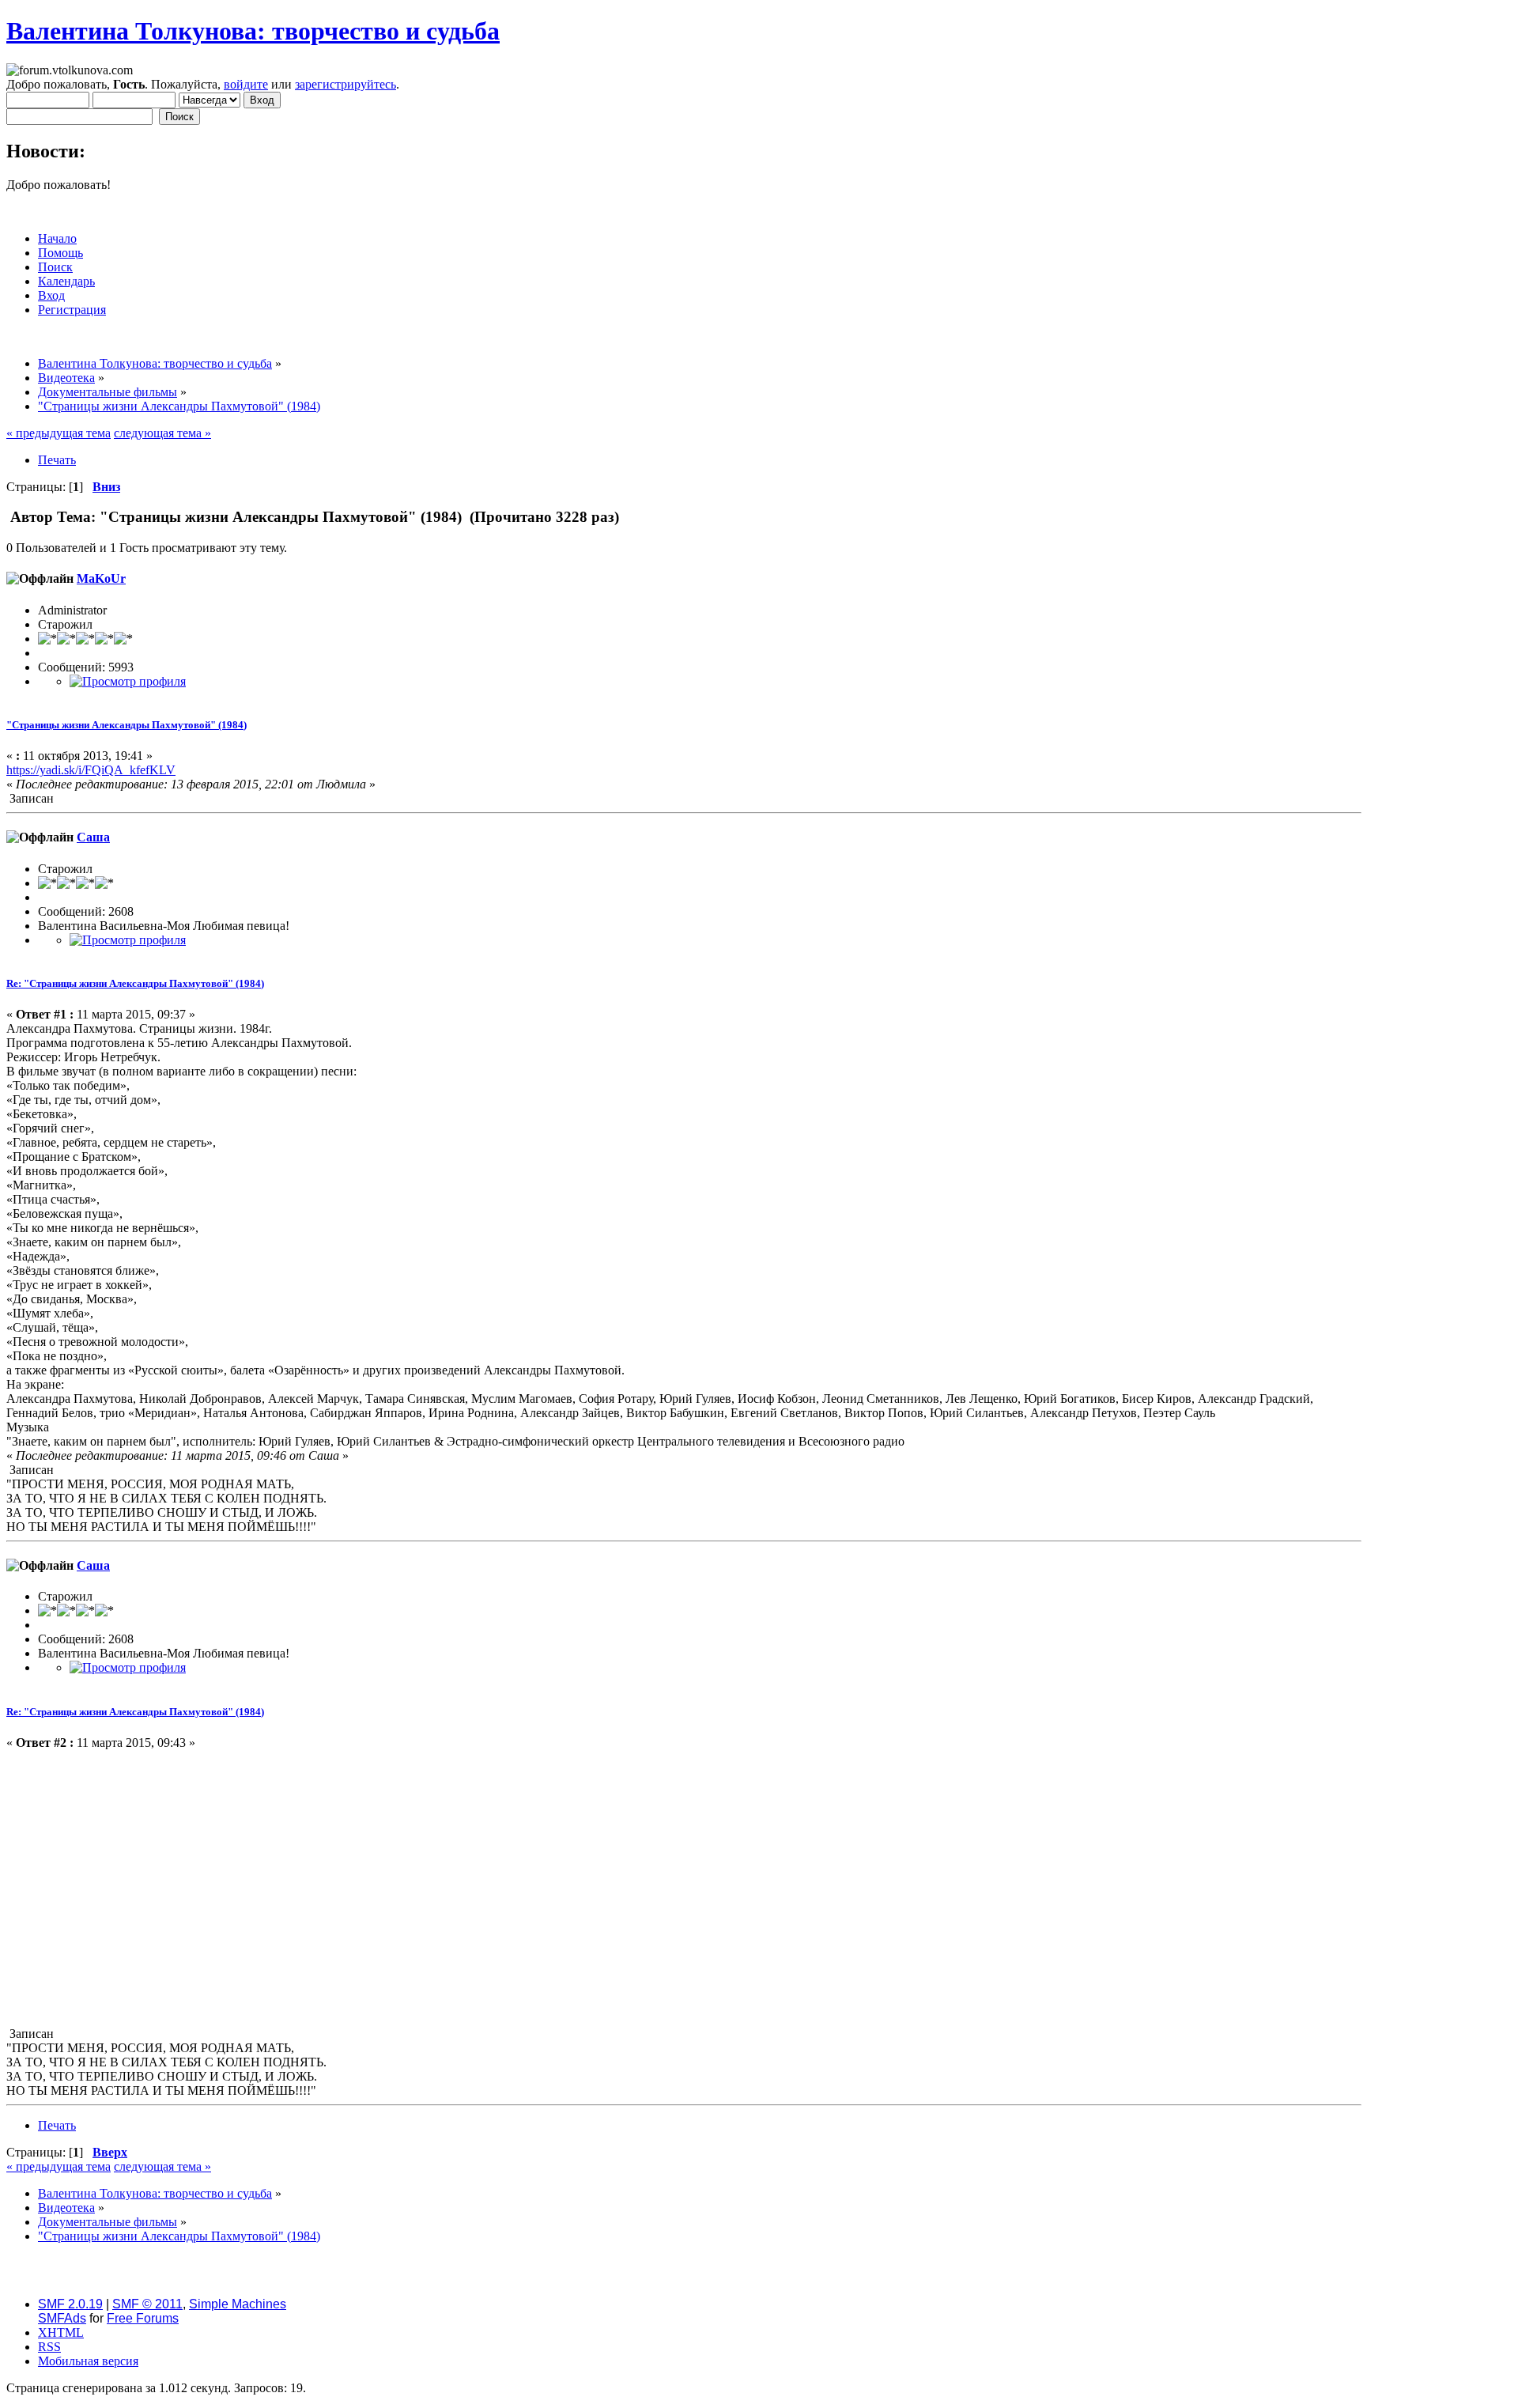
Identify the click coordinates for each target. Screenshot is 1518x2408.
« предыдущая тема (59, 433)
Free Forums (143, 2318)
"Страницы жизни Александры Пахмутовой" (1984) (126, 725)
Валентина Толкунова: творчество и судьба (253, 31)
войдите (246, 84)
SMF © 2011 (147, 2304)
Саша (93, 837)
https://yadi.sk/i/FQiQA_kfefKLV (91, 770)
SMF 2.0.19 (70, 2304)
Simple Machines (238, 2304)
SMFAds (62, 2318)
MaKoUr (101, 578)
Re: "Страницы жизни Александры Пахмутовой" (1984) (135, 983)
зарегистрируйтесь (346, 84)
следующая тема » (162, 433)
